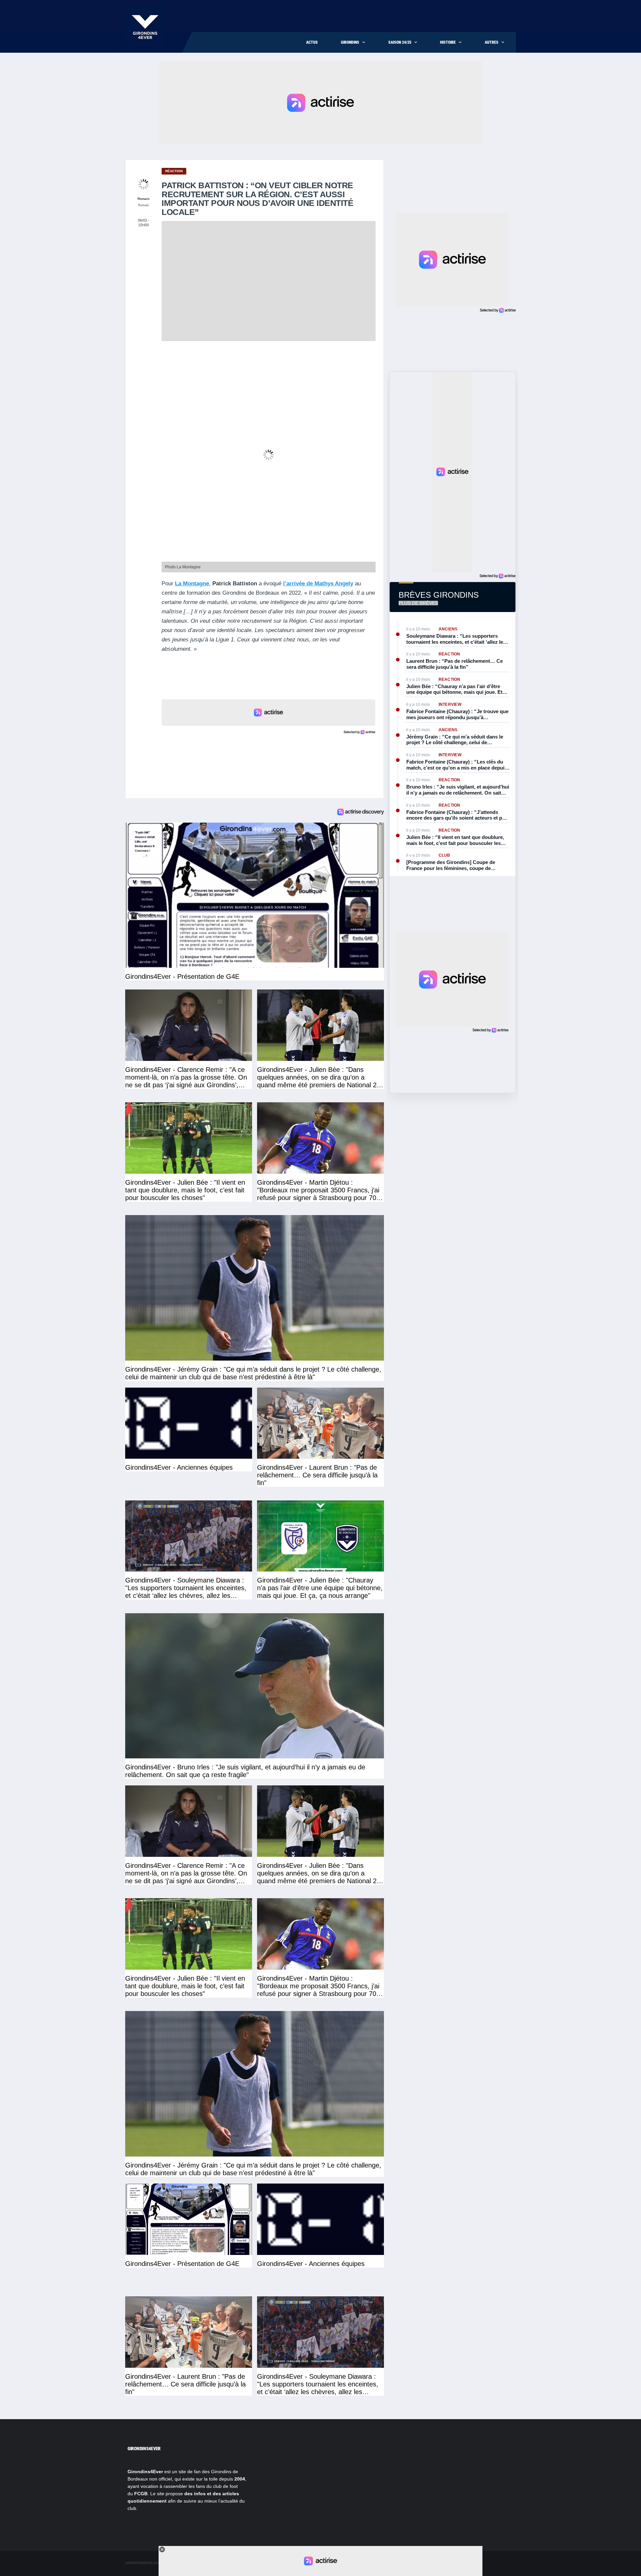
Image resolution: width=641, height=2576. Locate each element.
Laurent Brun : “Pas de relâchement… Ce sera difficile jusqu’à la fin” (455, 664)
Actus (312, 42)
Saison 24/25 (400, 42)
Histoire (448, 42)
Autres (492, 42)
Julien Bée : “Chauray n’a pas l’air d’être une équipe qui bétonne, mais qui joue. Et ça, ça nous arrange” (454, 689)
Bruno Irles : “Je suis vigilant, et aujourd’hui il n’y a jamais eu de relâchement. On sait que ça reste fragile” (458, 790)
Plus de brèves (418, 603)
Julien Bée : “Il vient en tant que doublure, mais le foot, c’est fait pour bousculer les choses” (455, 840)
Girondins (350, 42)
